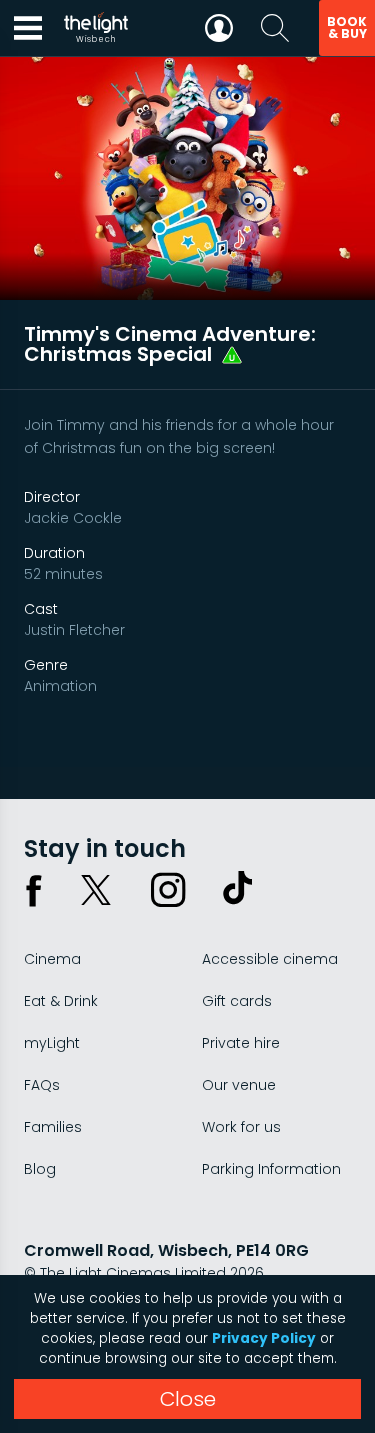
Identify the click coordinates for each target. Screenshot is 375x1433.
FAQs (42, 1085)
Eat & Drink (61, 1001)
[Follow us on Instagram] (168, 890)
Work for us (241, 1127)
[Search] (275, 28)
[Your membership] (219, 28)
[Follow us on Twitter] (96, 890)
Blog (40, 1169)
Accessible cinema (270, 959)
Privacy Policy (264, 1338)
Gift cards (237, 1001)
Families (53, 1127)
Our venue (239, 1085)
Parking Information (271, 1169)
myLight (52, 1043)
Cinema (52, 959)
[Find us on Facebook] (34, 890)
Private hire (241, 1043)
